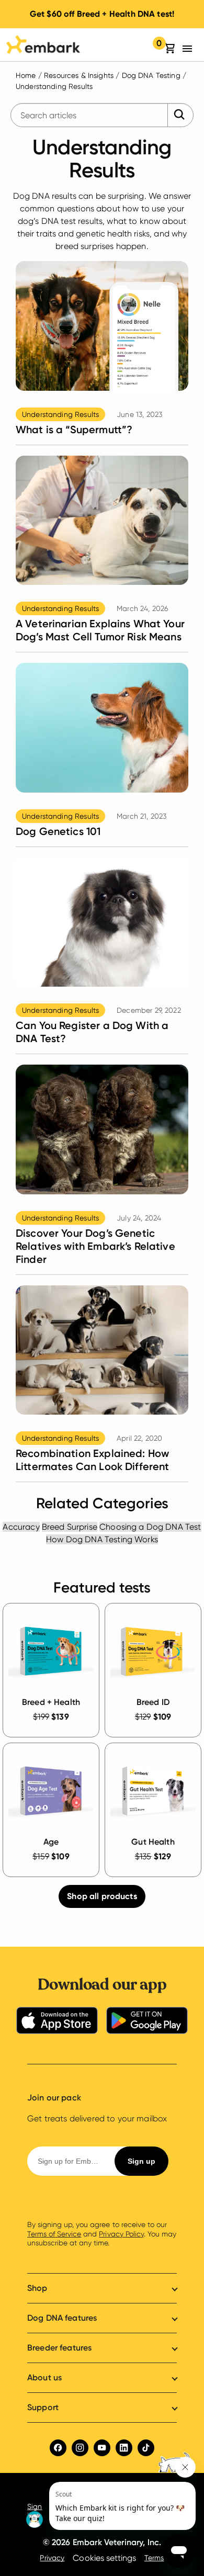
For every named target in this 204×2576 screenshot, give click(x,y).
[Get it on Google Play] (147, 2022)
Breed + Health (51, 1702)
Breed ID (153, 1702)
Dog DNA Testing (151, 75)
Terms (154, 2558)
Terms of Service (54, 2234)
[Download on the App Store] (57, 2022)
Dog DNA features (62, 2318)
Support (43, 2407)
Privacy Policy (121, 2234)
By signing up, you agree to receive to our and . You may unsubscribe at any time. (102, 2234)
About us (44, 2377)
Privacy (52, 2558)
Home (26, 75)
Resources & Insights (79, 75)
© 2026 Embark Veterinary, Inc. (102, 2542)
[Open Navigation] (190, 49)
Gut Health (153, 1842)
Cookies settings (104, 2558)
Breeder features (59, 2348)
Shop (37, 2288)
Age (51, 1842)
